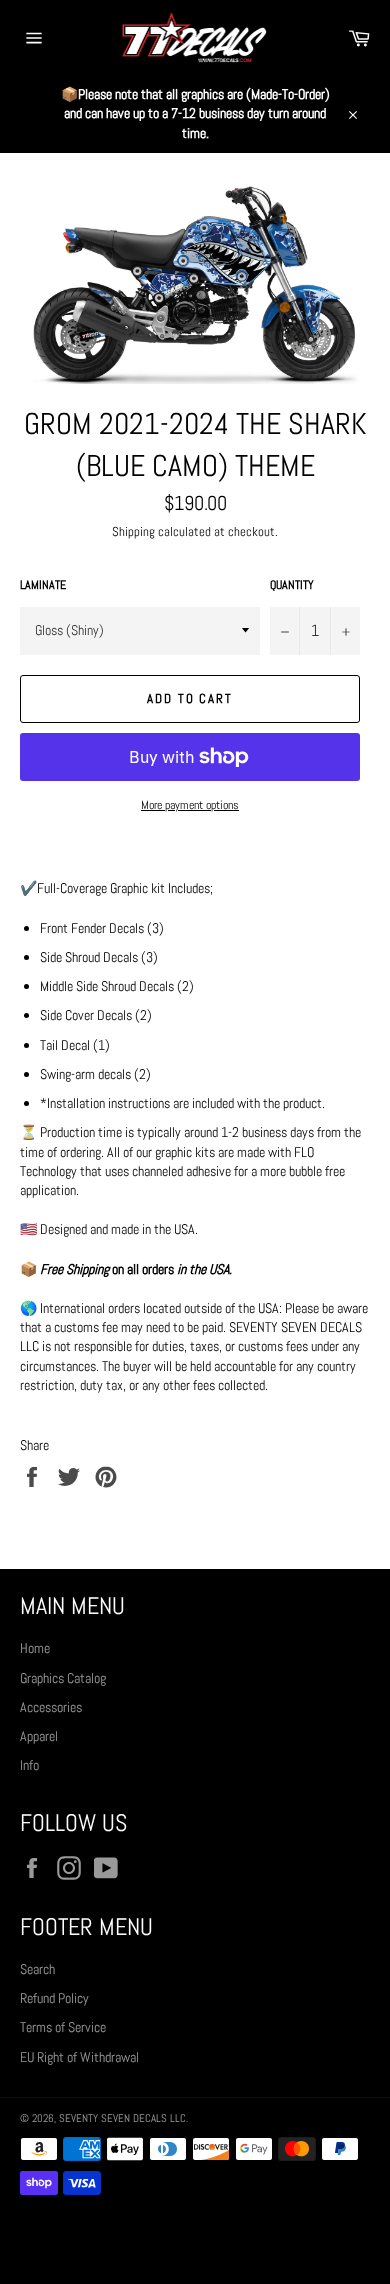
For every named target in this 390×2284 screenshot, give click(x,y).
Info (29, 1765)
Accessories (51, 1707)
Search (37, 1969)
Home (35, 1648)
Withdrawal (195, 2238)
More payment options (190, 805)
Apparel (39, 1736)
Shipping (133, 531)
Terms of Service (63, 2027)
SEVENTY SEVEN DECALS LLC (122, 2118)
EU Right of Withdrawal (79, 2057)
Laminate (43, 585)
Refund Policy (54, 1998)
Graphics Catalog (63, 1678)
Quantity (292, 585)
